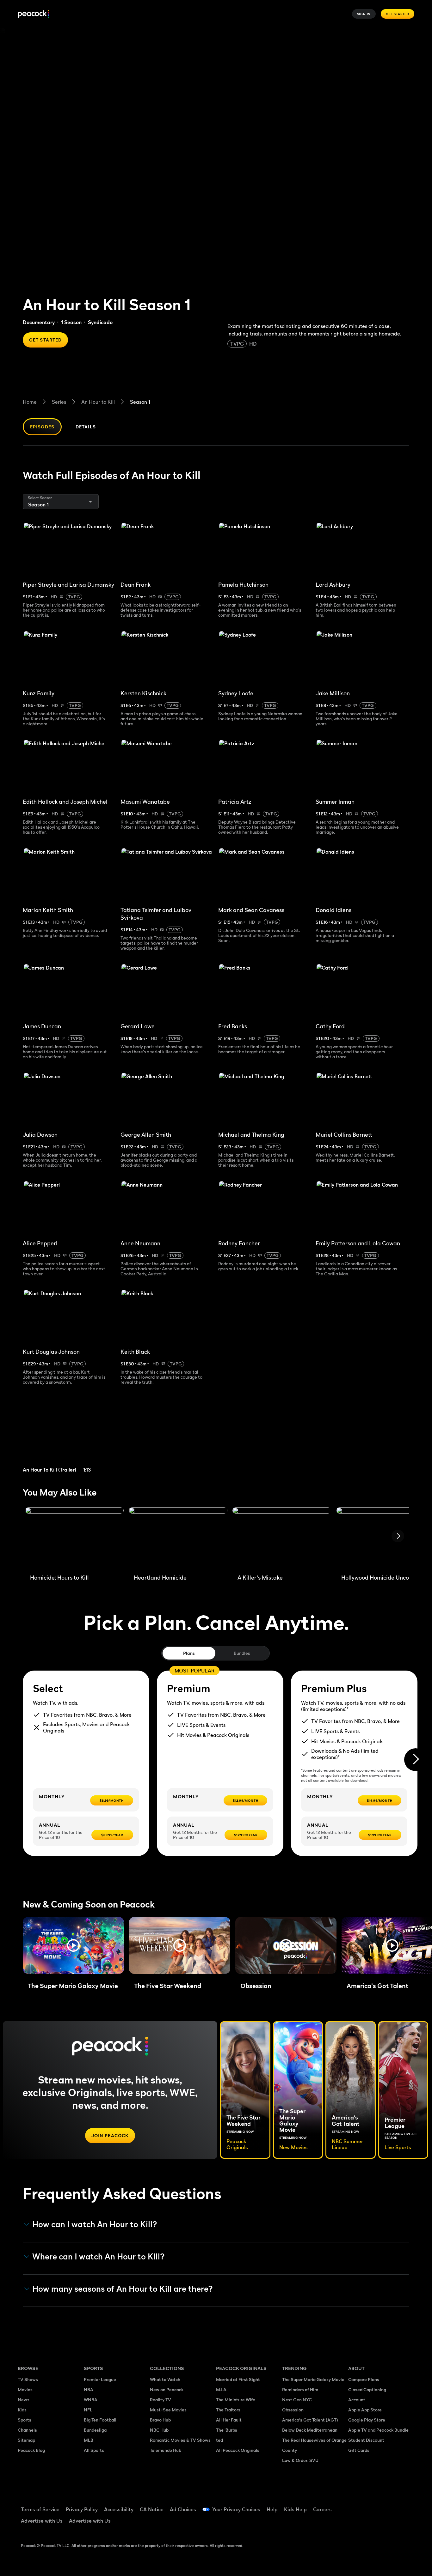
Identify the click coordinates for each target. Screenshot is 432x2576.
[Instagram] (406, 2505)
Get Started (398, 14)
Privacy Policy (82, 2509)
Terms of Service (40, 2509)
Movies (25, 2389)
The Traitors (228, 2410)
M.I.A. (222, 2389)
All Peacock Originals (238, 2450)
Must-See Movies (168, 2410)
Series (59, 402)
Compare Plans (364, 2379)
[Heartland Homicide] (178, 1538)
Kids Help (295, 2509)
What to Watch (165, 2379)
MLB (89, 2440)
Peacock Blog (31, 2450)
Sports (25, 2420)
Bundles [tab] (242, 1653)
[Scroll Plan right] (416, 1760)
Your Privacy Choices (236, 2509)
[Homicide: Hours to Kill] (74, 1538)
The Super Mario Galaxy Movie (313, 2379)
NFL (88, 2410)
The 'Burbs (227, 2430)
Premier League (100, 2379)
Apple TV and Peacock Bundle (378, 2430)
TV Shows (28, 2379)
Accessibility (119, 2509)
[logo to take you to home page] (34, 14)
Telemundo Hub (166, 2450)
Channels (27, 2430)
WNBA (91, 2400)
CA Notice (152, 2509)
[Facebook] (357, 2505)
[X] (357, 2523)
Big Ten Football (100, 2420)
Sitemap (26, 2440)
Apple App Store (365, 2410)
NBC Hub (159, 2430)
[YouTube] (390, 2505)
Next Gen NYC (297, 2400)
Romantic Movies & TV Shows (180, 2440)
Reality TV (160, 2400)
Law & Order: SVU (300, 2460)
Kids (22, 2410)
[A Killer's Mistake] (282, 1538)
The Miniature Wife (236, 2400)
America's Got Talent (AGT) (310, 2420)
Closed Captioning (367, 2389)
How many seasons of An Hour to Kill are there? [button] (123, 2289)
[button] (73, 1945)
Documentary (39, 322)
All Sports (94, 2450)
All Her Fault (229, 2420)
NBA (89, 2389)
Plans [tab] (189, 1653)
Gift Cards (359, 2450)
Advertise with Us (42, 2521)
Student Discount (366, 2440)
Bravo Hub (160, 2420)
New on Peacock (167, 2389)
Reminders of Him (300, 2389)
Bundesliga (95, 2430)
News (24, 2400)
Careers (322, 2509)
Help (272, 2509)
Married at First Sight (238, 2379)
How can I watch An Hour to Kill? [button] (95, 2224)
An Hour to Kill (98, 402)
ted (219, 2440)
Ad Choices (183, 2509)
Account (357, 2400)
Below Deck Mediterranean (310, 2430)
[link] (72, 1437)
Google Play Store (367, 2420)
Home (30, 402)
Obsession (293, 2410)
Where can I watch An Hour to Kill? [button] (99, 2257)
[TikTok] (373, 2505)
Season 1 (140, 402)
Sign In (364, 14)
